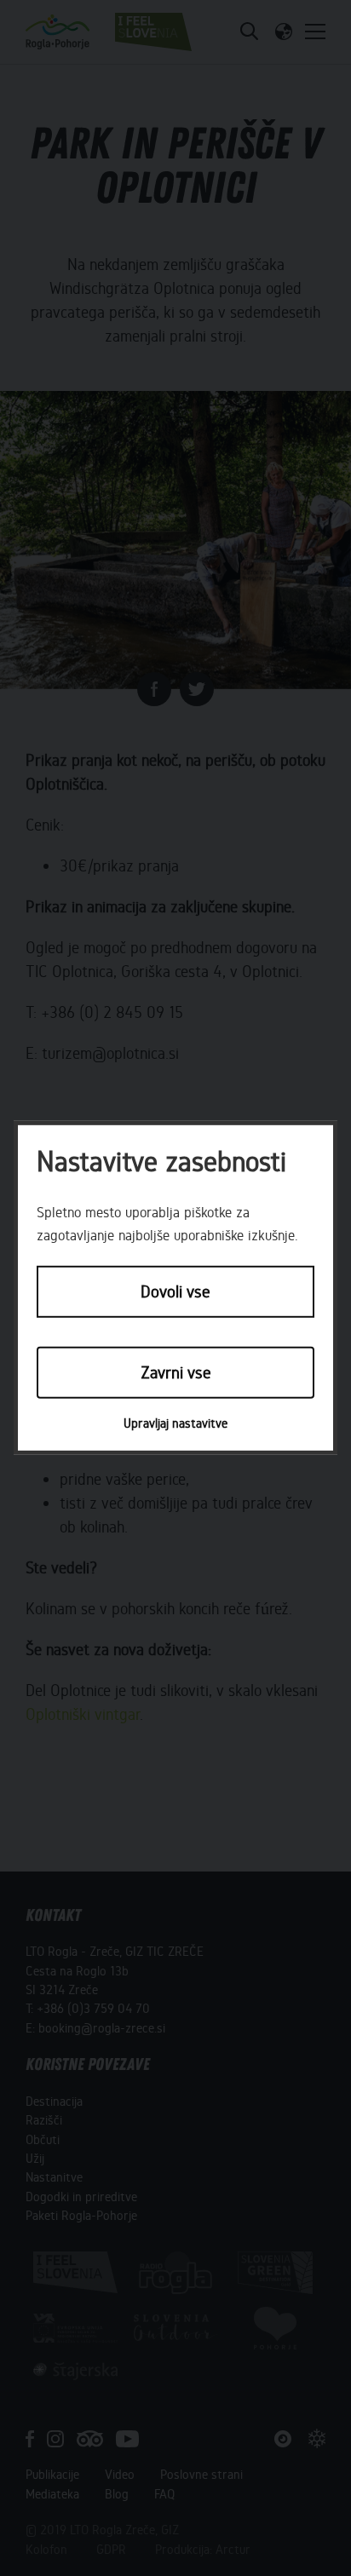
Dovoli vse (175, 1292)
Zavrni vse (176, 1372)
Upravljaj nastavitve (175, 1423)
